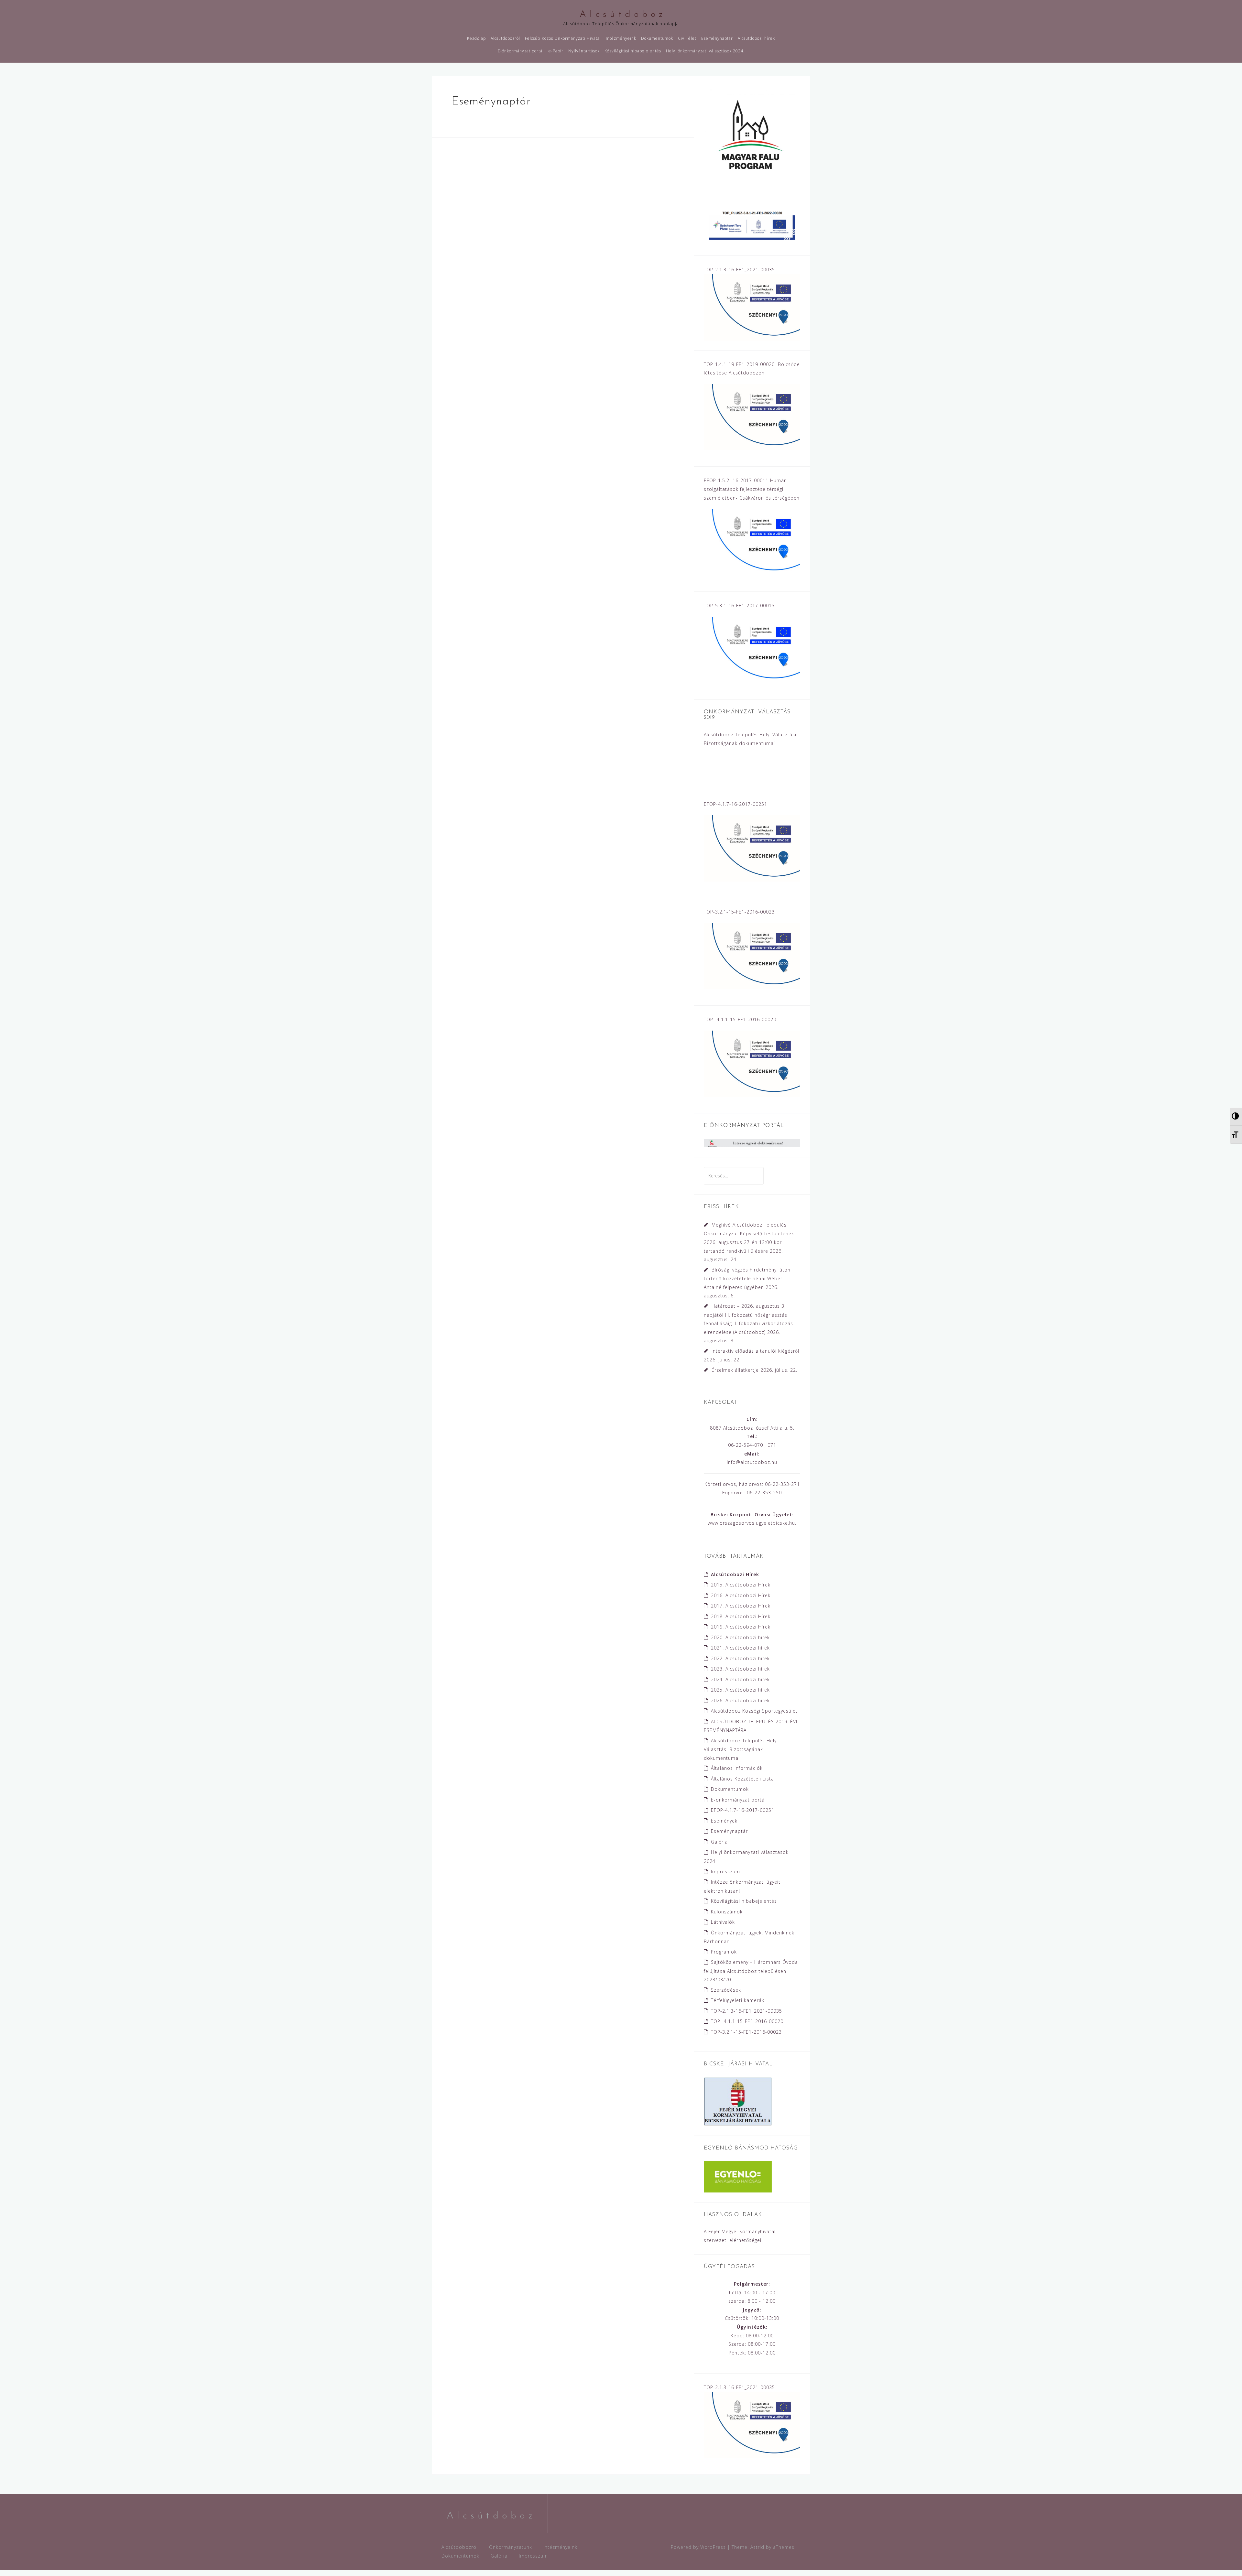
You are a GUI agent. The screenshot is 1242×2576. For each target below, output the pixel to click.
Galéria (719, 1842)
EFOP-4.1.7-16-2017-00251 (743, 1810)
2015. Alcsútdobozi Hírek (741, 1585)
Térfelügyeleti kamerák (738, 2000)
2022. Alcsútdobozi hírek (740, 1658)
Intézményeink (621, 38)
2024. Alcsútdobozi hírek (740, 1679)
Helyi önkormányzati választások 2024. (705, 51)
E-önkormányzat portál (521, 51)
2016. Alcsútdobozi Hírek (741, 1595)
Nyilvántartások (584, 51)
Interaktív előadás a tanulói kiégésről (755, 1351)
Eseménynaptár (717, 38)
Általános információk (737, 1768)
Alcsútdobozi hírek (756, 38)
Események (724, 1821)
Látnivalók (723, 1922)
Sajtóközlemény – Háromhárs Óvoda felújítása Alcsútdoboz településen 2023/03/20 (751, 1971)
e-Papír (556, 51)
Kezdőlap (476, 38)
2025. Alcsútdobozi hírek (740, 1690)
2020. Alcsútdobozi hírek (740, 1637)
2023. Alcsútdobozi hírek (740, 1669)
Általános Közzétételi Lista (742, 1779)
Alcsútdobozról (505, 38)
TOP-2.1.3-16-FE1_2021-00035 (746, 2011)
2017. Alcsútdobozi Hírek (741, 1606)
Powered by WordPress (698, 2547)
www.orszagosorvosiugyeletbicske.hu (751, 1523)
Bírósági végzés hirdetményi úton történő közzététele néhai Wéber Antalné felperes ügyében (747, 1278)
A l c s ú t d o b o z (621, 15)
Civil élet (687, 38)
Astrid (757, 2547)
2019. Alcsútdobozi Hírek (741, 1627)
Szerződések (726, 1990)
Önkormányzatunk (511, 2547)
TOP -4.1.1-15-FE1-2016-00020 (747, 2021)
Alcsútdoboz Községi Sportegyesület (754, 1711)
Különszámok (727, 1912)
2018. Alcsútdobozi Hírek (741, 1616)
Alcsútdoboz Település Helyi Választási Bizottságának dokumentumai (741, 1749)
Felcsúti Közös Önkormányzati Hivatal (563, 38)
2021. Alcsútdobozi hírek (740, 1648)
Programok (724, 1952)
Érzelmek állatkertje (735, 1370)
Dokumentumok (657, 38)
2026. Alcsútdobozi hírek (740, 1700)
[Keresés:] (734, 1176)
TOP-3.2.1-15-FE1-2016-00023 (746, 2032)
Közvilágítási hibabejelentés (633, 51)
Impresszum (725, 1872)
